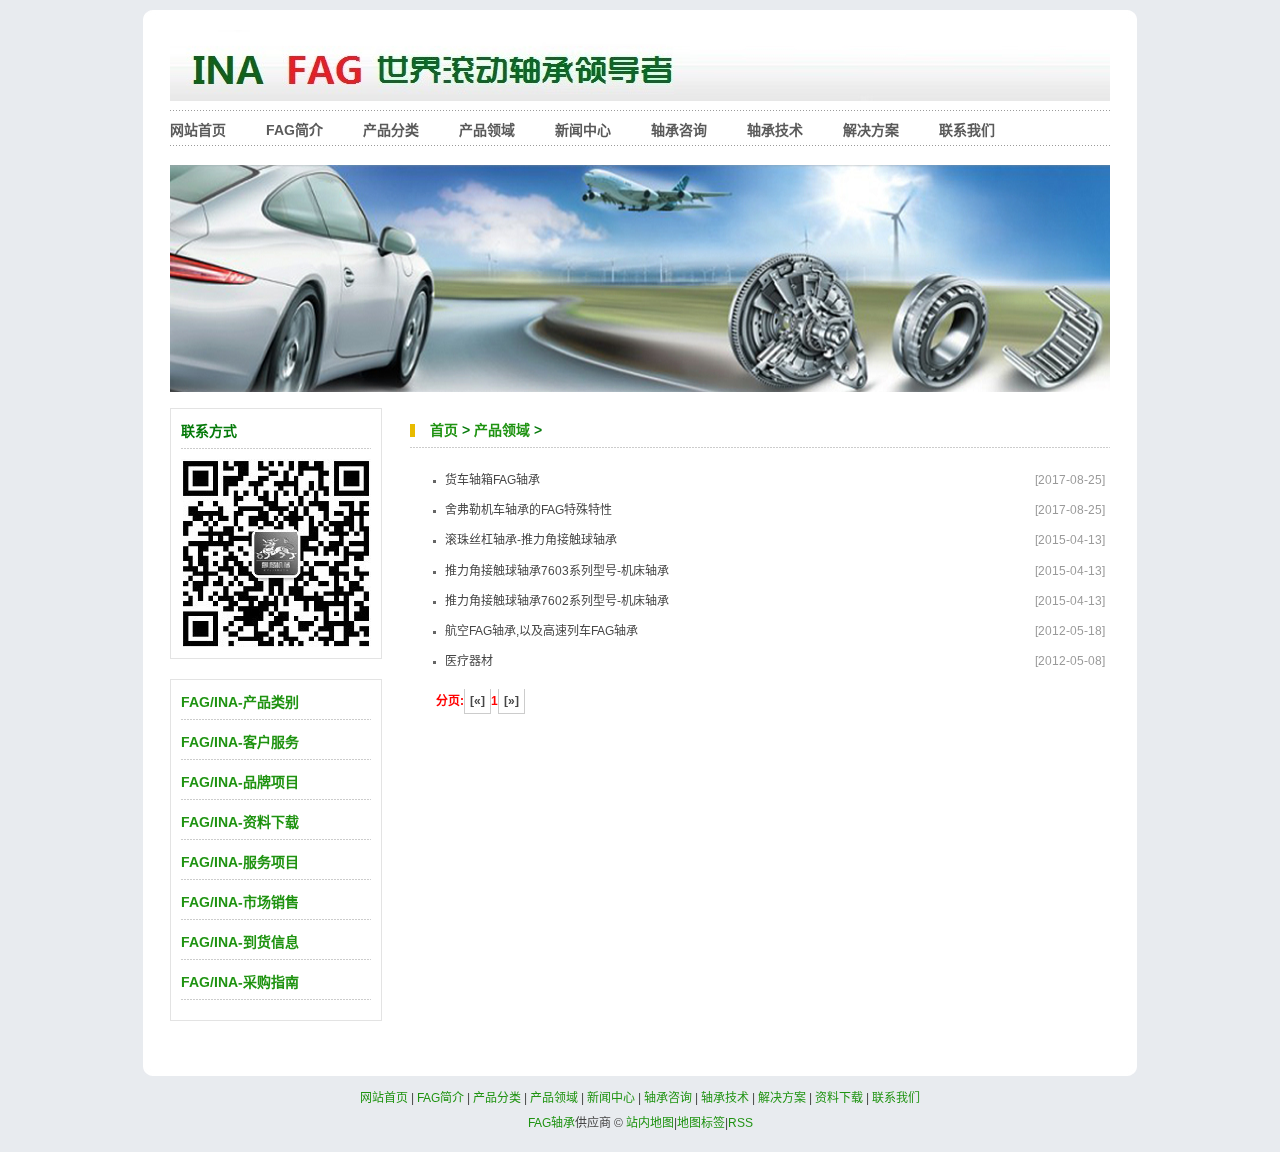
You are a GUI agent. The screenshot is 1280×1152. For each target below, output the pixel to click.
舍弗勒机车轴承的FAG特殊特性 (528, 510)
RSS (740, 1123)
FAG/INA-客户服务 (240, 742)
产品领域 (487, 130)
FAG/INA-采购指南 (240, 982)
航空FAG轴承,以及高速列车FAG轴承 (541, 631)
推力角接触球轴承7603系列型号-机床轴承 (557, 571)
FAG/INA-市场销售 (240, 902)
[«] (477, 701)
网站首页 (198, 130)
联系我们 (967, 130)
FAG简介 (294, 130)
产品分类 (391, 130)
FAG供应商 (640, 70)
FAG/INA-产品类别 (240, 702)
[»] (511, 701)
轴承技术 (775, 130)
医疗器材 (469, 661)
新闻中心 (583, 130)
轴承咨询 (679, 130)
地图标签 (701, 1123)
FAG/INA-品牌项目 (240, 782)
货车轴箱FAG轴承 (492, 480)
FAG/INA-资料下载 (240, 822)
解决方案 (871, 130)
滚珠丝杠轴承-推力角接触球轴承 (531, 540)
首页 (444, 430)
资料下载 (839, 1098)
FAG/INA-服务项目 (240, 862)
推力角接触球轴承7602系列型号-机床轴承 (557, 601)
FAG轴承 (551, 1123)
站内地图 (650, 1123)
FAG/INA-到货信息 (240, 942)
